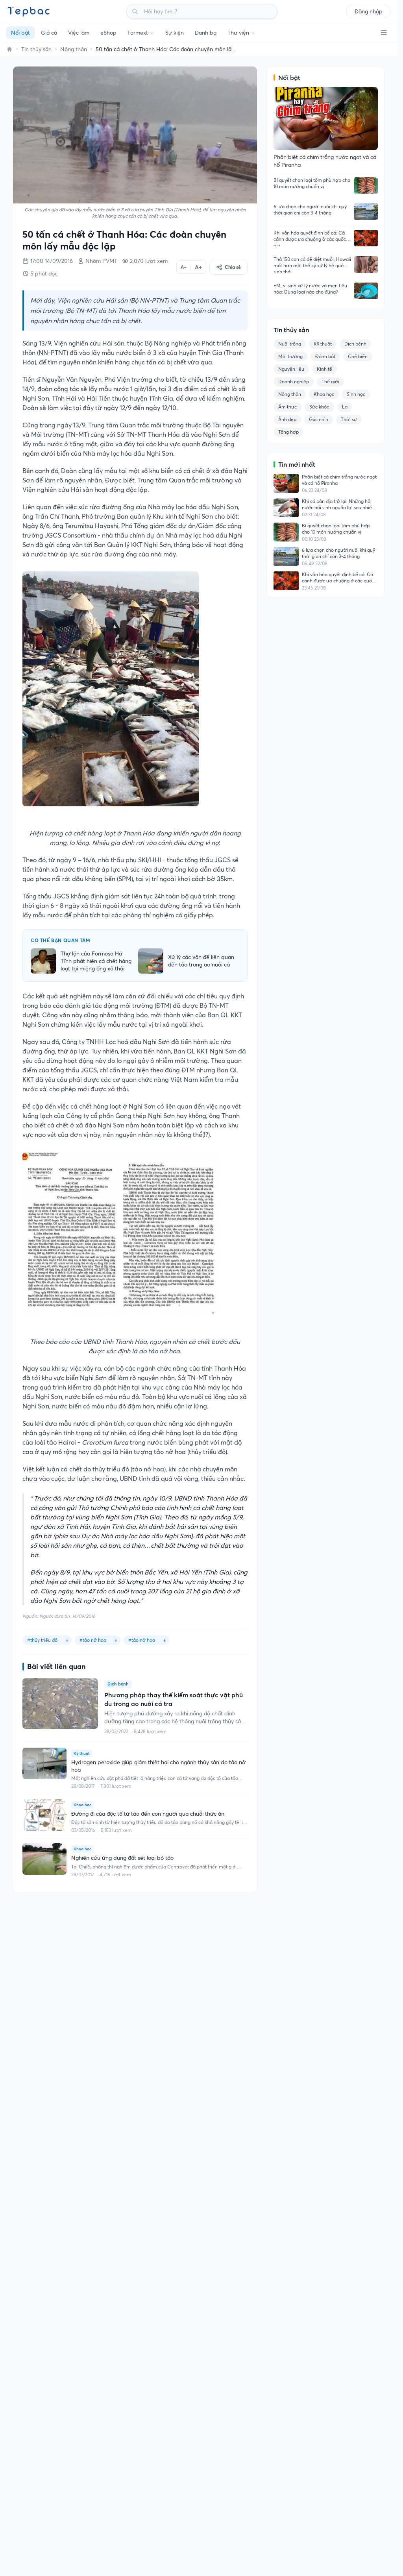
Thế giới (330, 382)
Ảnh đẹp (287, 419)
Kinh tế (324, 369)
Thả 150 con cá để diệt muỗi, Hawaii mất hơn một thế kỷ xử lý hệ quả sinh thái (312, 264)
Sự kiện (175, 33)
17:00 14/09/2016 (52, 261)
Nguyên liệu (291, 369)
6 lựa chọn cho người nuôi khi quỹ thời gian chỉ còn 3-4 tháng (310, 210)
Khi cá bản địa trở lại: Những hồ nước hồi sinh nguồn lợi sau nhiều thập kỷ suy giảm (338, 504)
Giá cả (49, 33)
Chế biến (358, 356)
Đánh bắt (325, 356)
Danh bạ (206, 33)
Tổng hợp (288, 432)
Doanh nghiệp (294, 382)
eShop (108, 33)
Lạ (345, 407)
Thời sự (349, 419)
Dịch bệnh (355, 344)
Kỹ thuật (323, 344)
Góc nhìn (319, 419)
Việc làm (79, 33)
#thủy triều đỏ (42, 1640)
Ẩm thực (287, 407)
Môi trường (290, 356)
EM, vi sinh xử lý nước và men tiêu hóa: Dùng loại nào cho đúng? (310, 289)
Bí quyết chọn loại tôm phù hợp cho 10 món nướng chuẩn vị (312, 183)
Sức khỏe (319, 407)
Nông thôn (74, 49)
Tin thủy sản (36, 49)
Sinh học (356, 394)
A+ (198, 267)
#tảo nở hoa (93, 1640)
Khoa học (324, 394)
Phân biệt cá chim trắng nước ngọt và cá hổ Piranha (339, 480)
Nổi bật (20, 33)
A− (184, 267)
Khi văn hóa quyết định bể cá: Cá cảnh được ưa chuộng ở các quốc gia (310, 238)
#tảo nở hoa (142, 1640)
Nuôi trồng (290, 344)
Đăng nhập (369, 11)
